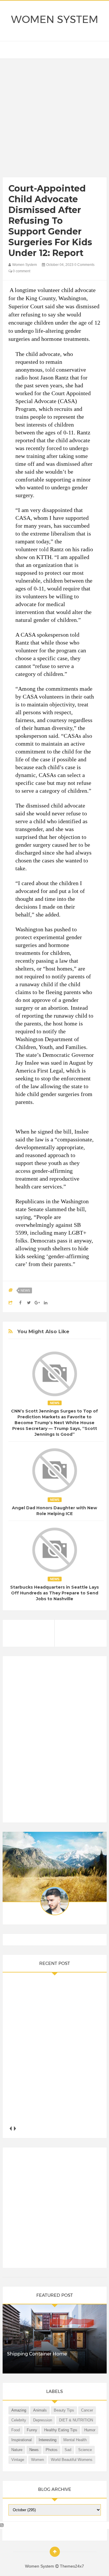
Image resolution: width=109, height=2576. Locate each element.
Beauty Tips (64, 2410)
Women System (55, 19)
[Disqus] (55, 1742)
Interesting (48, 2440)
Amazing (19, 2410)
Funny (32, 2430)
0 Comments (84, 265)
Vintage (18, 2460)
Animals (40, 2410)
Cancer (87, 2410)
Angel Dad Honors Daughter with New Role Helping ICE (54, 1511)
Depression (43, 2420)
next (15, 2129)
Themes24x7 (72, 2566)
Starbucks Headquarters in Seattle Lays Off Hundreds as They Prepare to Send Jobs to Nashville (54, 1593)
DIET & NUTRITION (76, 2420)
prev (11, 2129)
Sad (68, 2450)
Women (37, 2460)
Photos (52, 2450)
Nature (17, 2450)
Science (85, 2450)
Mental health (75, 2440)
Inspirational (22, 2440)
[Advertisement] (54, 119)
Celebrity (19, 2420)
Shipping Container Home (37, 2354)
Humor (90, 2430)
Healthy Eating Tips (61, 2430)
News (25, 1290)
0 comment (21, 271)
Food (16, 2430)
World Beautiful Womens (72, 2460)
